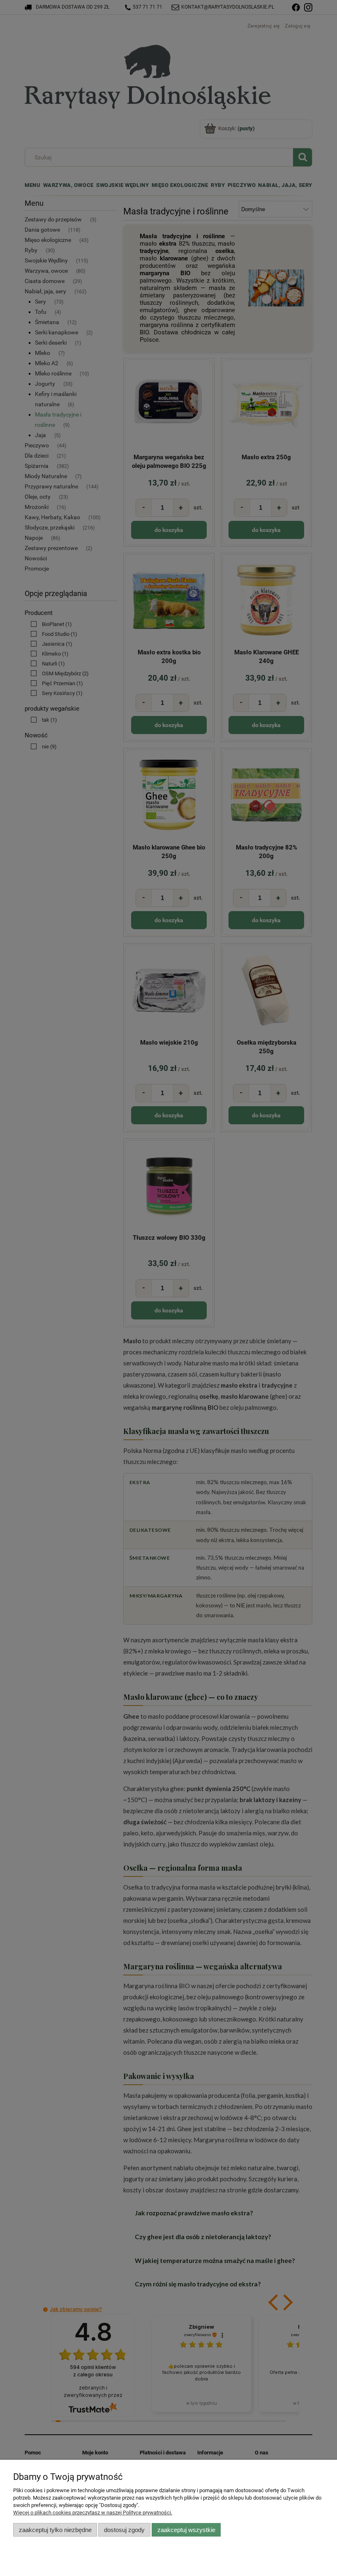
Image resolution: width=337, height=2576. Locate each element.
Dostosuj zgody (124, 2530)
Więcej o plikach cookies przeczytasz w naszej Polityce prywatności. (93, 2513)
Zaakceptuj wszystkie (186, 2530)
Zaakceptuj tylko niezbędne (55, 2530)
